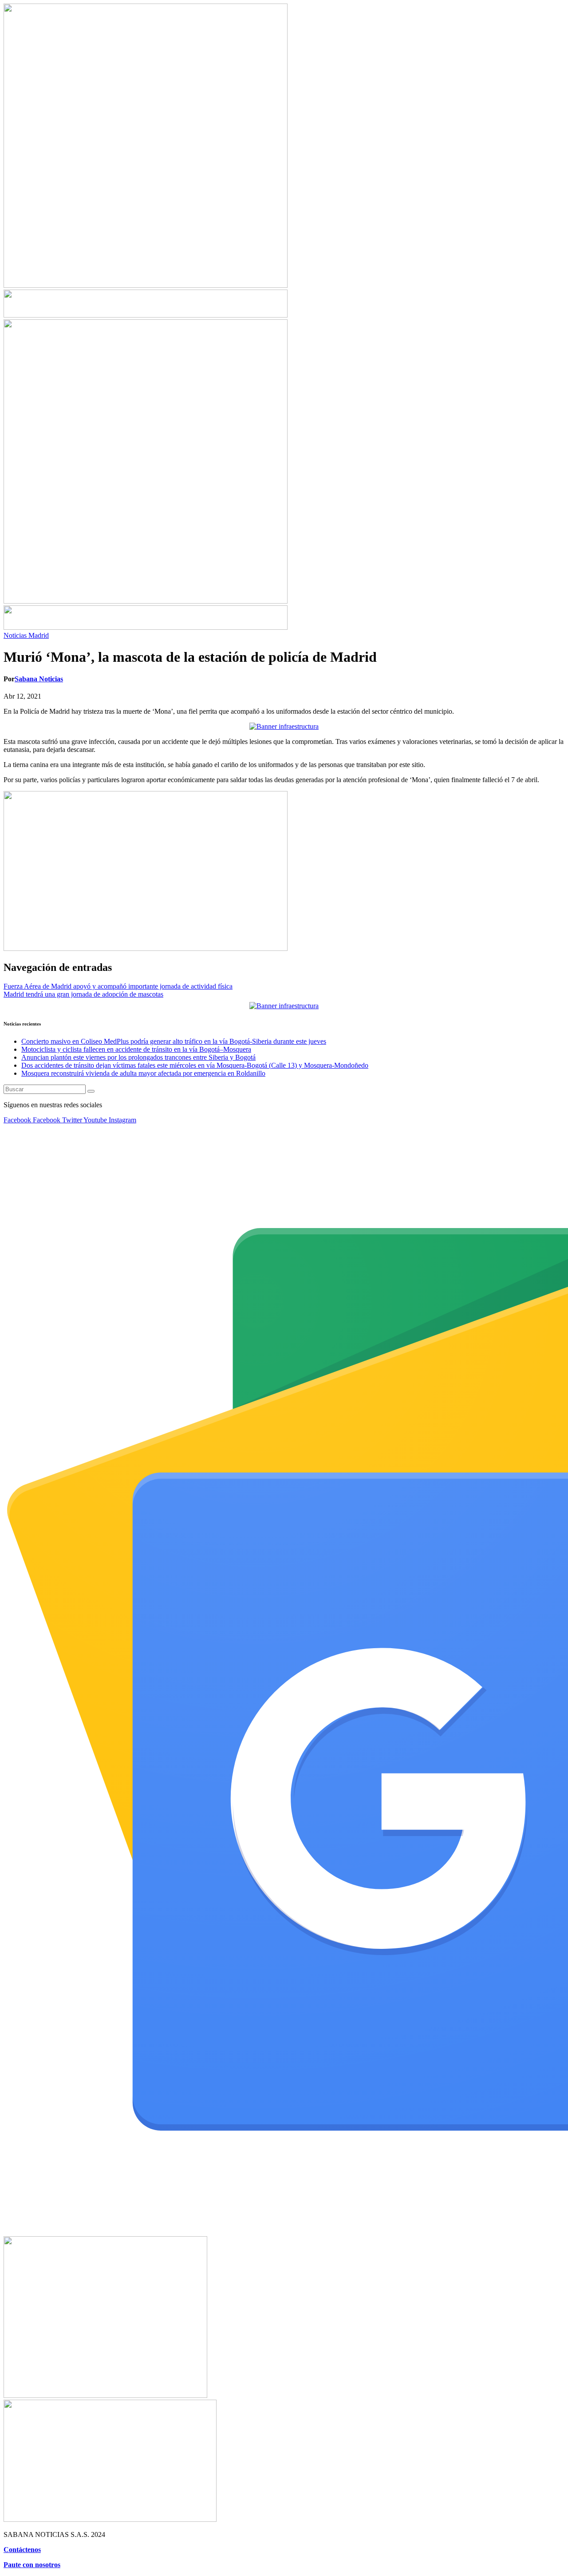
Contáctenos (22, 2550)
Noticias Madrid (26, 635)
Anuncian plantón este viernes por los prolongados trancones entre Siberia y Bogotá (138, 1057)
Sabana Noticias (39, 679)
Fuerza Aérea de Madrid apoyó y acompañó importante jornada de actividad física (118, 986)
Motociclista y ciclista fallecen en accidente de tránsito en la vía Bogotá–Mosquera (136, 1049)
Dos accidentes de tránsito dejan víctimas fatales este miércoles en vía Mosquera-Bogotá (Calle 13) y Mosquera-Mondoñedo (195, 1065)
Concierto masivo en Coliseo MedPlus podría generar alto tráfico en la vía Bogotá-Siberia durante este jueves (174, 1041)
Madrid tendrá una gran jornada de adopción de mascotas (83, 994)
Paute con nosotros (32, 2565)
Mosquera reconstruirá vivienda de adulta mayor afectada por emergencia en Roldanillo (143, 1073)
